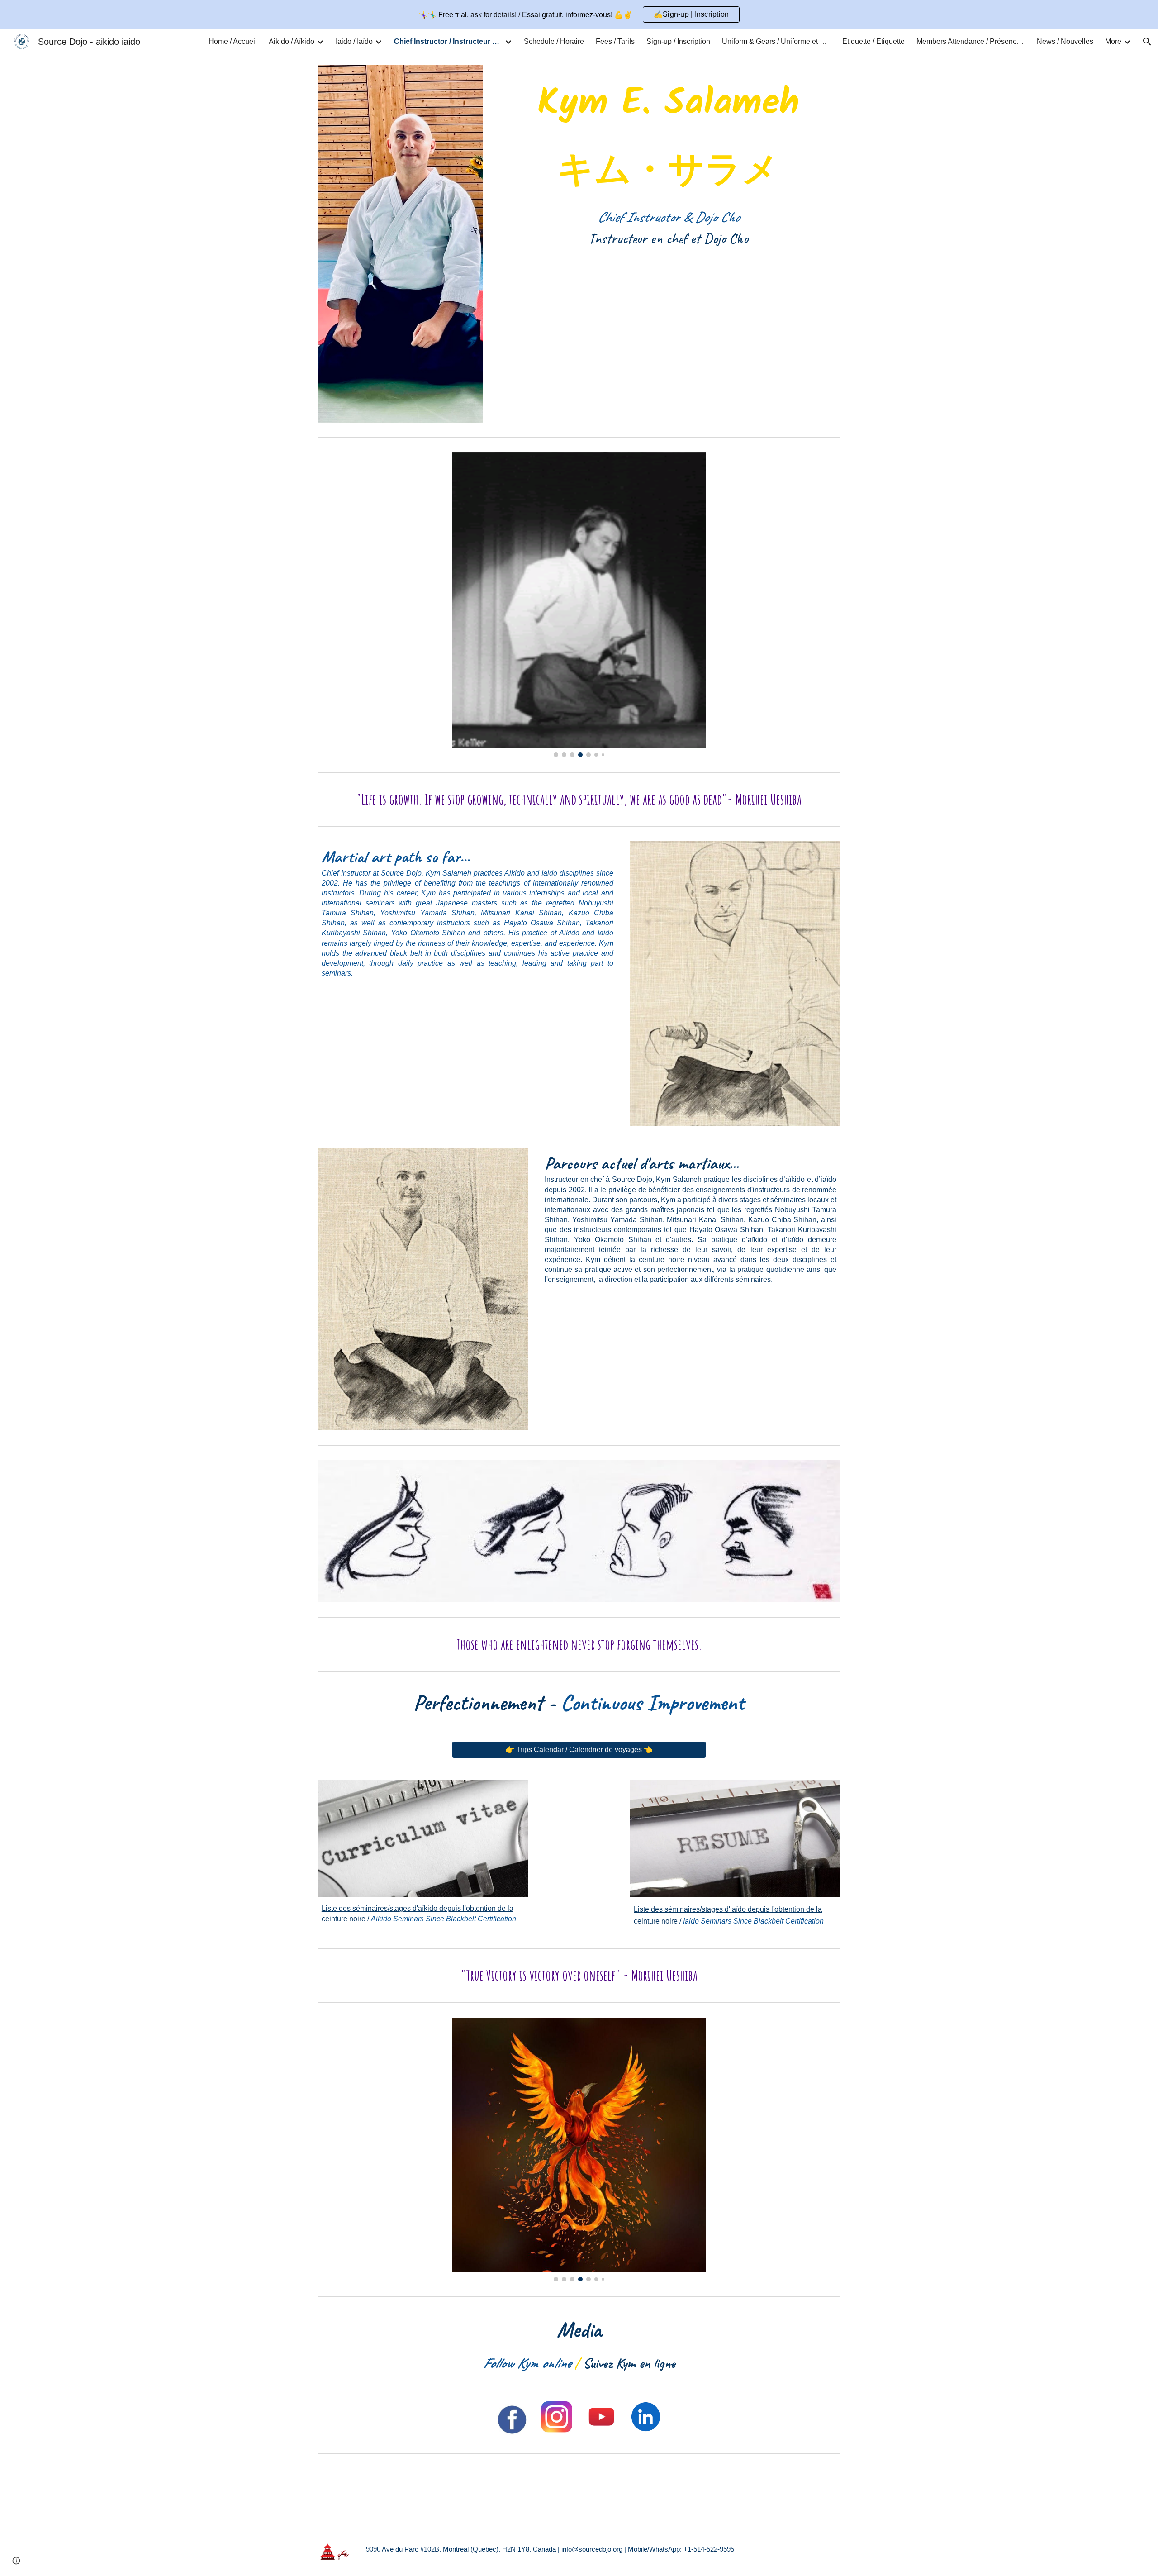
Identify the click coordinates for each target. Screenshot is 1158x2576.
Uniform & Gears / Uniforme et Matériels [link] (776, 41)
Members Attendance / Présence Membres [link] (971, 41)
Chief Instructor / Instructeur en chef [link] (448, 41)
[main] (668, 160)
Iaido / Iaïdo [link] (354, 41)
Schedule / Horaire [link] (554, 41)
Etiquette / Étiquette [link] (873, 41)
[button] (1147, 42)
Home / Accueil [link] (233, 41)
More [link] (1113, 41)
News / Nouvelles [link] (1065, 41)
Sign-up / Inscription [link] (678, 41)
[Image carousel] (579, 605)
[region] (579, 14)
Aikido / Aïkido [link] (292, 41)
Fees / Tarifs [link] (615, 41)
